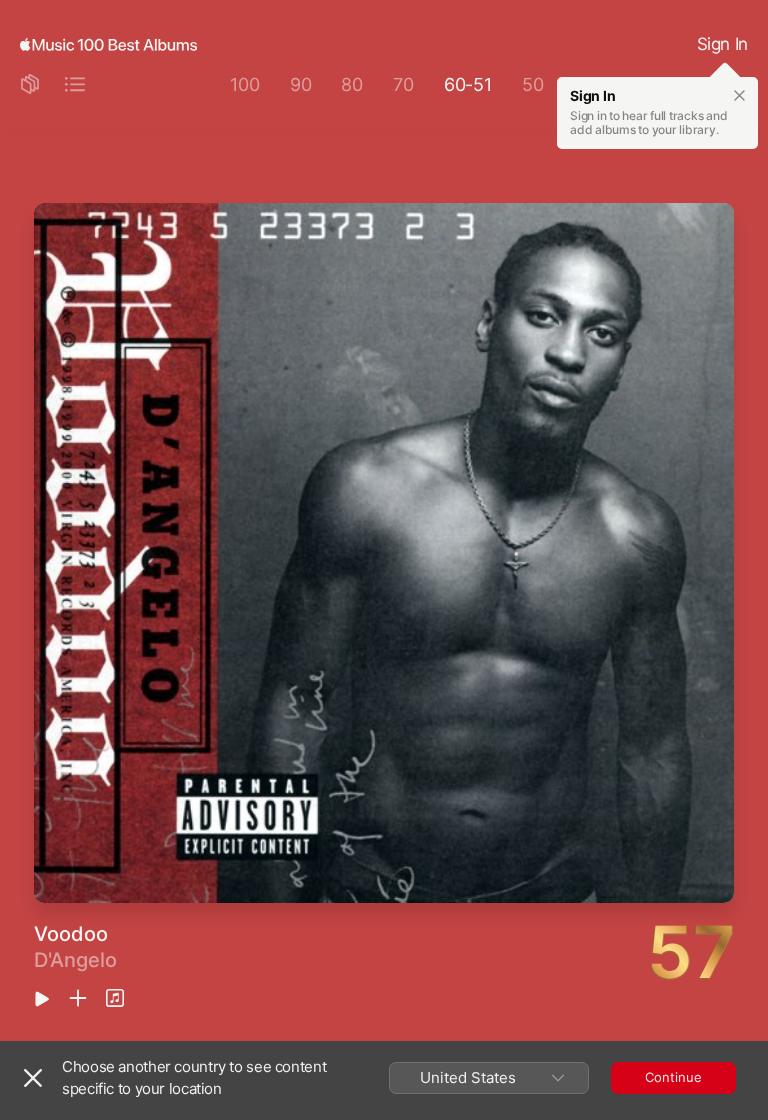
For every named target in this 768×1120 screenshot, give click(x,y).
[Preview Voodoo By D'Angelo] (42, 1000)
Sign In (722, 44)
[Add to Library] (78, 999)
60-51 (468, 84)
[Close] (33, 1078)
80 (352, 84)
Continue (673, 1077)
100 (244, 84)
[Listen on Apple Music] (115, 999)
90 (301, 84)
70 (403, 84)
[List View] (75, 85)
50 (533, 84)
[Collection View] (30, 85)
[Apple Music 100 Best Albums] (108, 45)
